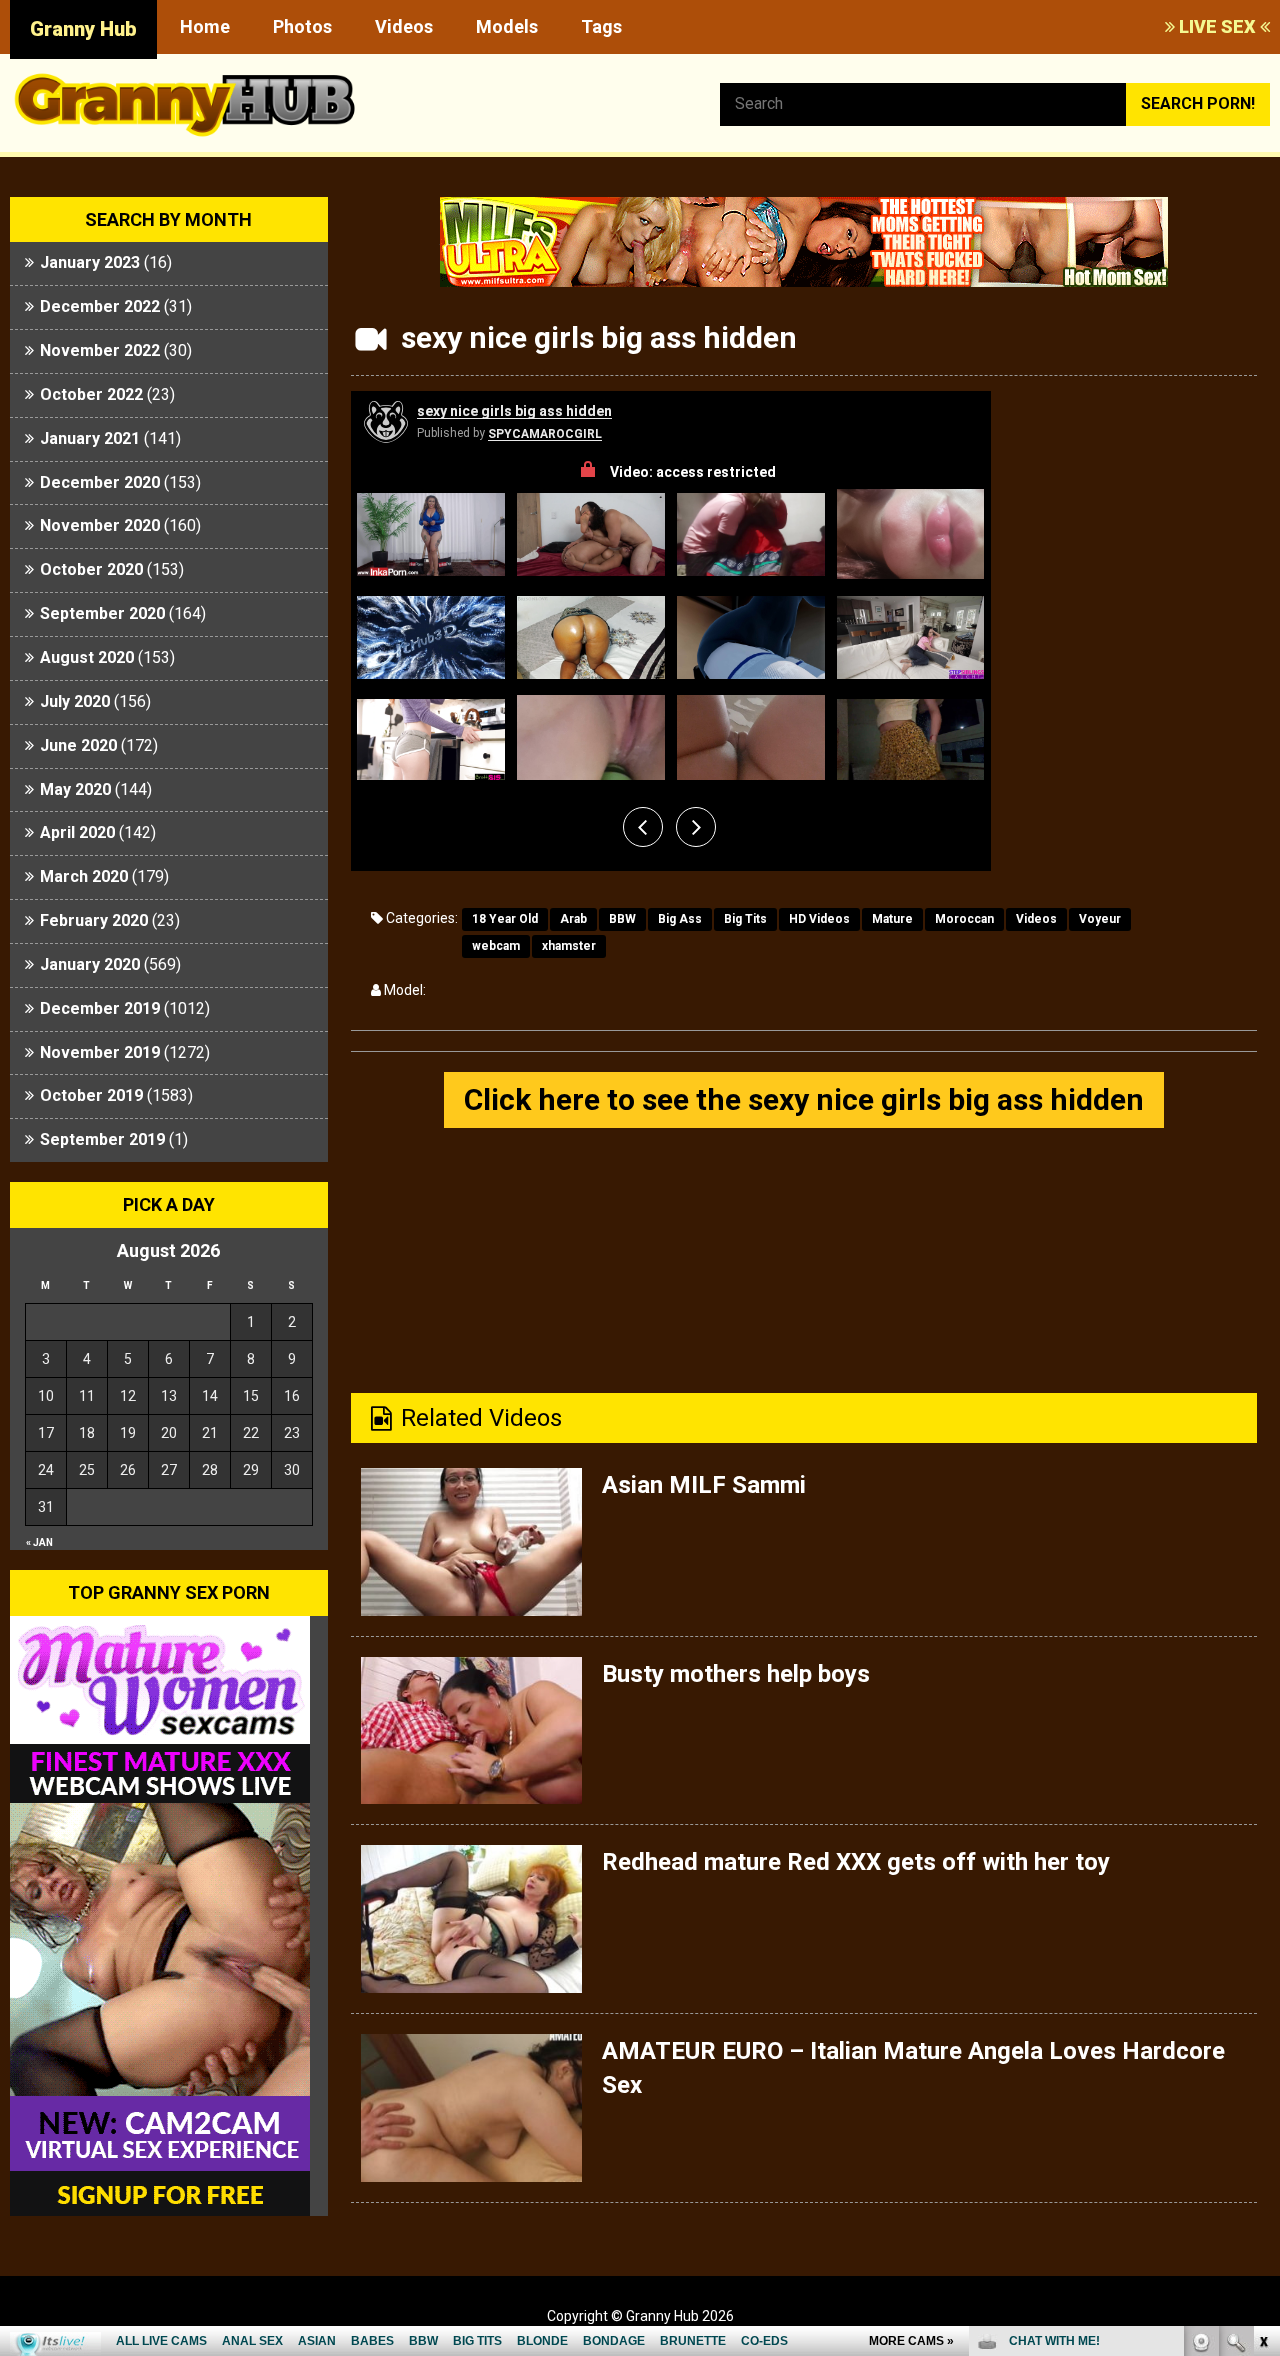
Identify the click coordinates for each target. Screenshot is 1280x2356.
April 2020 (77, 832)
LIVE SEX (1217, 26)
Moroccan (964, 919)
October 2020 (91, 569)
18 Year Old (505, 919)
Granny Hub (83, 29)
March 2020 (84, 876)
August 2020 (87, 657)
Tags (601, 26)
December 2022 (100, 306)
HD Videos (819, 919)
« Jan (39, 1542)
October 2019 (91, 1095)
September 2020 (102, 613)
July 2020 (75, 701)
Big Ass (680, 919)
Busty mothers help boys (736, 1674)
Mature (892, 919)
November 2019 (100, 1052)
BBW (622, 919)
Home (205, 26)
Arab (573, 919)
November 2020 (100, 525)
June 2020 (78, 745)
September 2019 (102, 1139)
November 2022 (100, 350)
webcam (496, 946)
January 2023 (90, 262)
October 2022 (91, 394)
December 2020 (100, 482)
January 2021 (90, 438)
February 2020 (94, 920)
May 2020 (75, 789)
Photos (302, 26)
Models (507, 26)
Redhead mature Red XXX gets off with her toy (856, 1862)
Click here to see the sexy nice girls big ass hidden (804, 1099)
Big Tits (745, 919)
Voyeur (1100, 919)
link (1262, 2043)
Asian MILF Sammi (704, 1485)
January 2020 (90, 964)
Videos (404, 26)
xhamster (569, 946)
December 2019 (100, 1008)
